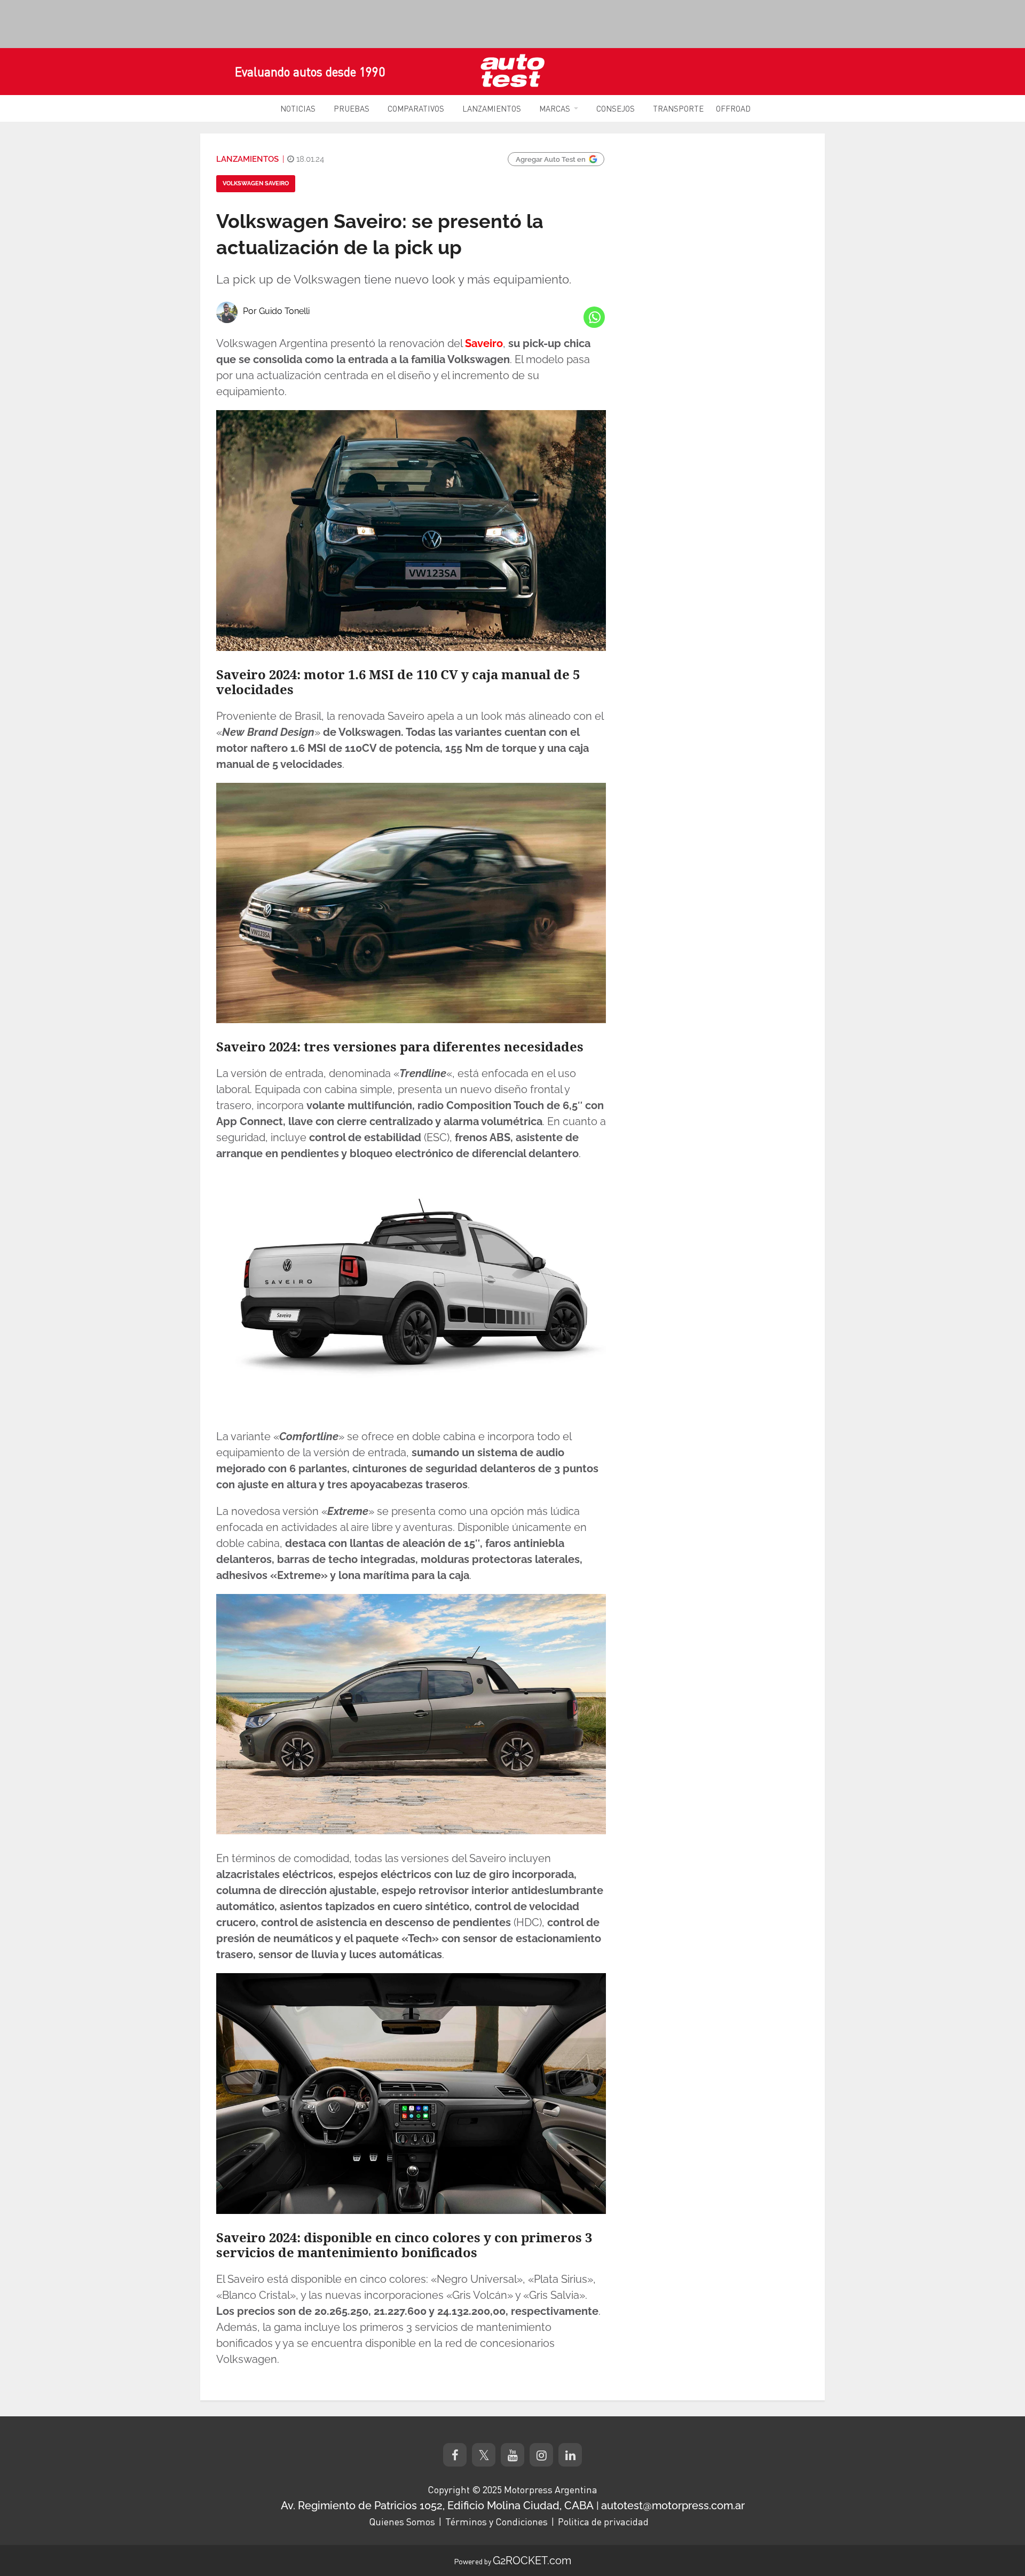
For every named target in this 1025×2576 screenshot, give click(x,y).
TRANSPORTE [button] (678, 108)
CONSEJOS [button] (616, 108)
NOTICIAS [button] (298, 108)
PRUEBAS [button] (352, 108)
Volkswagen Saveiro (256, 183)
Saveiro (484, 343)
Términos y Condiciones (496, 2522)
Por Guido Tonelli (276, 311)
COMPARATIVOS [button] (416, 108)
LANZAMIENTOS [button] (492, 108)
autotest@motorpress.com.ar (673, 2506)
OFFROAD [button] (733, 108)
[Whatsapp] (594, 317)
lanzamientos (247, 159)
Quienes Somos (402, 2522)
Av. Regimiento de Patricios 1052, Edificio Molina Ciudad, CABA (437, 2506)
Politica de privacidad (603, 2522)
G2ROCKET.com (532, 2561)
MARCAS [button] (555, 108)
